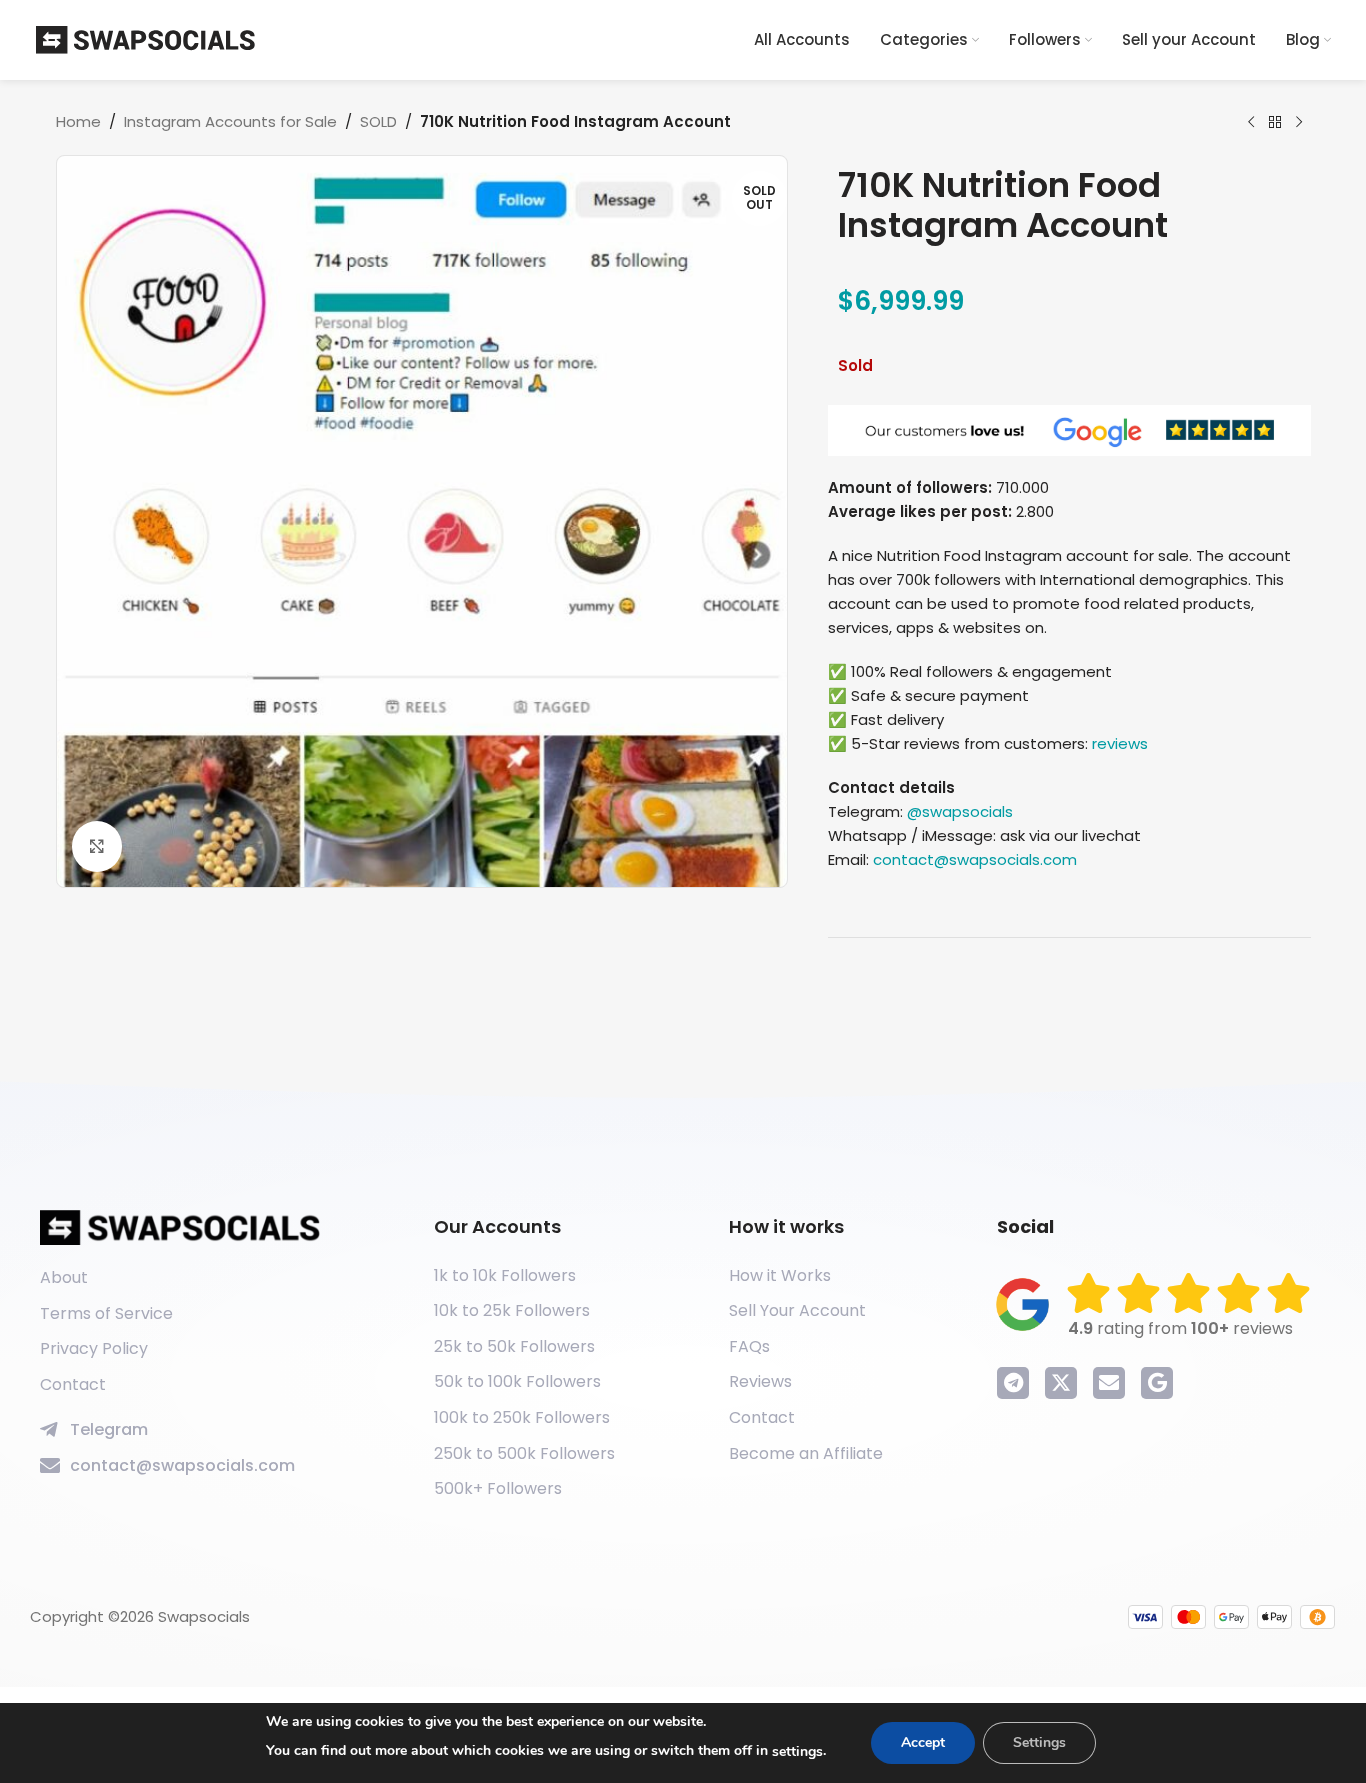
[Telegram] (1013, 1383)
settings (797, 1751)
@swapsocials (960, 811)
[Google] (1157, 1383)
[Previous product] (1251, 123)
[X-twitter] (1061, 1383)
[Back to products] (1275, 123)
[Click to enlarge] (97, 846)
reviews (1120, 743)
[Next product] (1299, 123)
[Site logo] (146, 38)
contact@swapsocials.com (975, 859)
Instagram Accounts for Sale (230, 121)
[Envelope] (1109, 1383)
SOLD (378, 121)
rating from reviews (1180, 1328)
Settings (1039, 1742)
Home (78, 121)
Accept (923, 1742)
